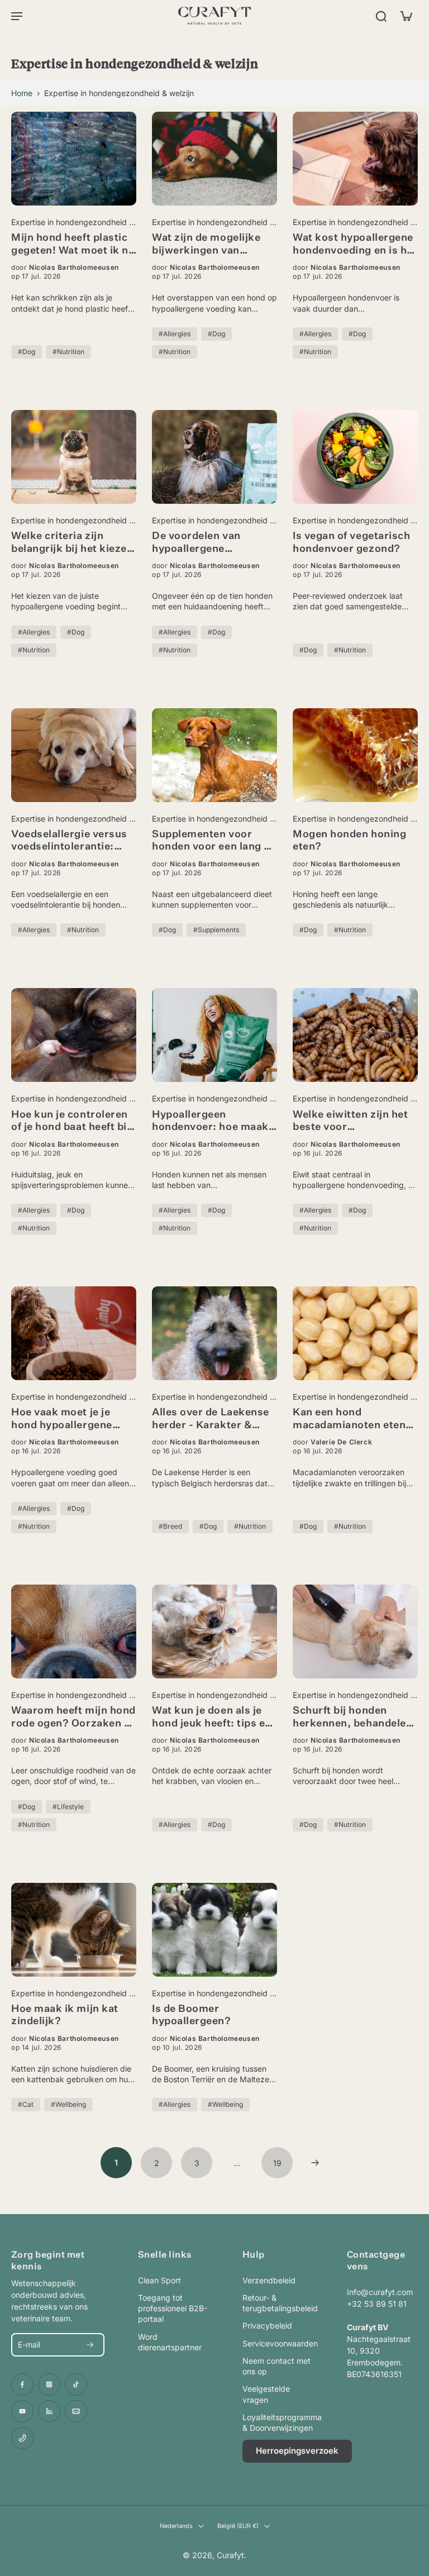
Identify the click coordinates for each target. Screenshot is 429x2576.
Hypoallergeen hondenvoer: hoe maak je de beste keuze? (210, 1122)
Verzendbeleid (269, 2280)
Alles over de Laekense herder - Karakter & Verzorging (211, 1420)
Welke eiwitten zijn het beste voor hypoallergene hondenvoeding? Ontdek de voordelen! (350, 1122)
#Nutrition (68, 352)
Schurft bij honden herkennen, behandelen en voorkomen (352, 1718)
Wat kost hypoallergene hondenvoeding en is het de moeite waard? (355, 245)
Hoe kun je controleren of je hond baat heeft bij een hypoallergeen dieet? (71, 1122)
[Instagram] (49, 2384)
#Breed (170, 1526)
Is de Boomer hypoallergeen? (192, 2016)
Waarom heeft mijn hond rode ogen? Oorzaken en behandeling (74, 1718)
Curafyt (230, 2555)
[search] (381, 16)
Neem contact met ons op (277, 2366)
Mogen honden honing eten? (349, 841)
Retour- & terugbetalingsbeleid (278, 2303)
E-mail (29, 2344)
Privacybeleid (267, 2325)
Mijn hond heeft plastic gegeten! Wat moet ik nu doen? (73, 245)
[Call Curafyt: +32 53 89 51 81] (22, 2438)
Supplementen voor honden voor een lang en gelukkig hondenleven (214, 841)
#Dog (27, 352)
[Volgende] (315, 2163)
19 (277, 2163)
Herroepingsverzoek (297, 2451)
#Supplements (216, 930)
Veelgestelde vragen (266, 2394)
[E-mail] (76, 2411)
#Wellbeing (68, 2104)
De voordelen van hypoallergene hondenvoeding (196, 543)
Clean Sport (159, 2280)
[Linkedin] (49, 2411)
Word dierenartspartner (170, 2342)
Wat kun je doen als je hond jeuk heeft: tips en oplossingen (212, 1718)
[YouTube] (22, 2411)
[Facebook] (22, 2384)
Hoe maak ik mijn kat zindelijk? (65, 2016)
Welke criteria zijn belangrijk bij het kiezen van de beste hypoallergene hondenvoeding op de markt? (72, 543)
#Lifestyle (68, 1807)
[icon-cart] (406, 16)
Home (22, 93)
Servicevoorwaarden (278, 2343)
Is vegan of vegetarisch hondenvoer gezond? (351, 543)
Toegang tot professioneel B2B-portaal (173, 2308)
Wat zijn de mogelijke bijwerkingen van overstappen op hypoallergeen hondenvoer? (206, 245)
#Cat (26, 2104)
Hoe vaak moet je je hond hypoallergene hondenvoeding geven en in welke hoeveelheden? (67, 1420)
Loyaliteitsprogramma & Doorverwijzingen (278, 2422)
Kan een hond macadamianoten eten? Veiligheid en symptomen (352, 1420)
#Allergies (175, 334)
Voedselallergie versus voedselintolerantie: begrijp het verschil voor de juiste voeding (74, 841)
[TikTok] (76, 2384)
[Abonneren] (90, 2345)
